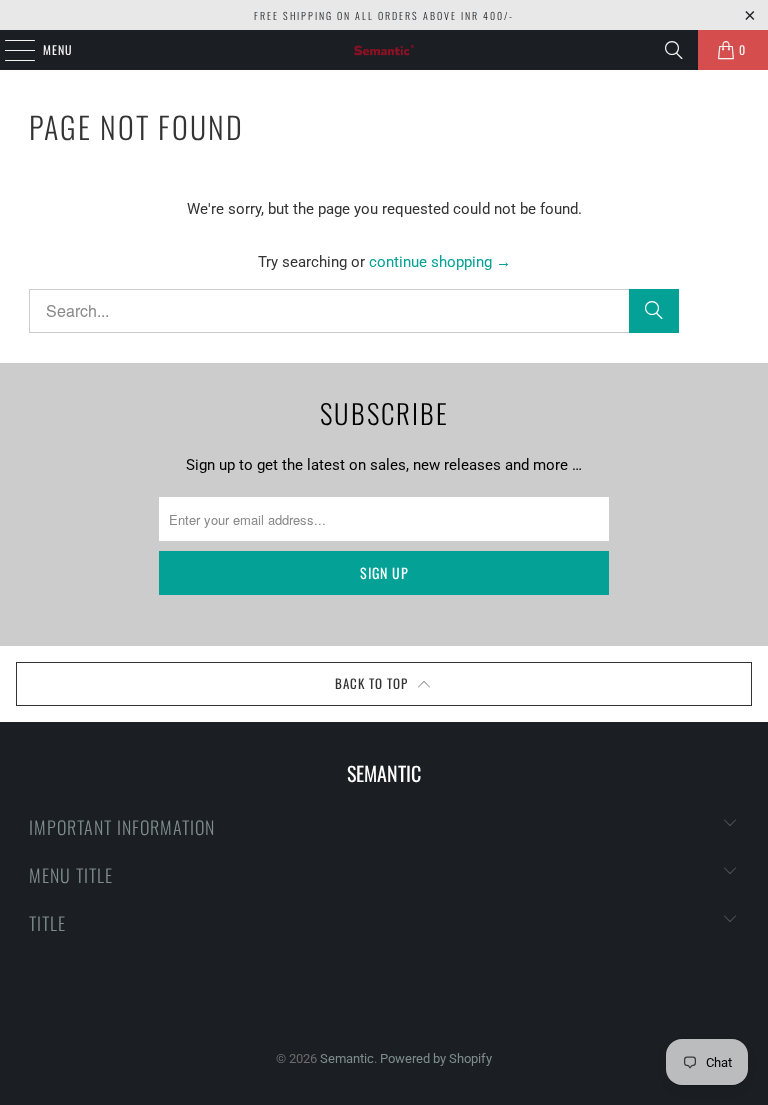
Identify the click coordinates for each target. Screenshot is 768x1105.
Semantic (347, 1058)
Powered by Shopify (436, 1058)
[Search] (674, 50)
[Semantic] (384, 50)
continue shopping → (440, 262)
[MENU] (9, 50)
